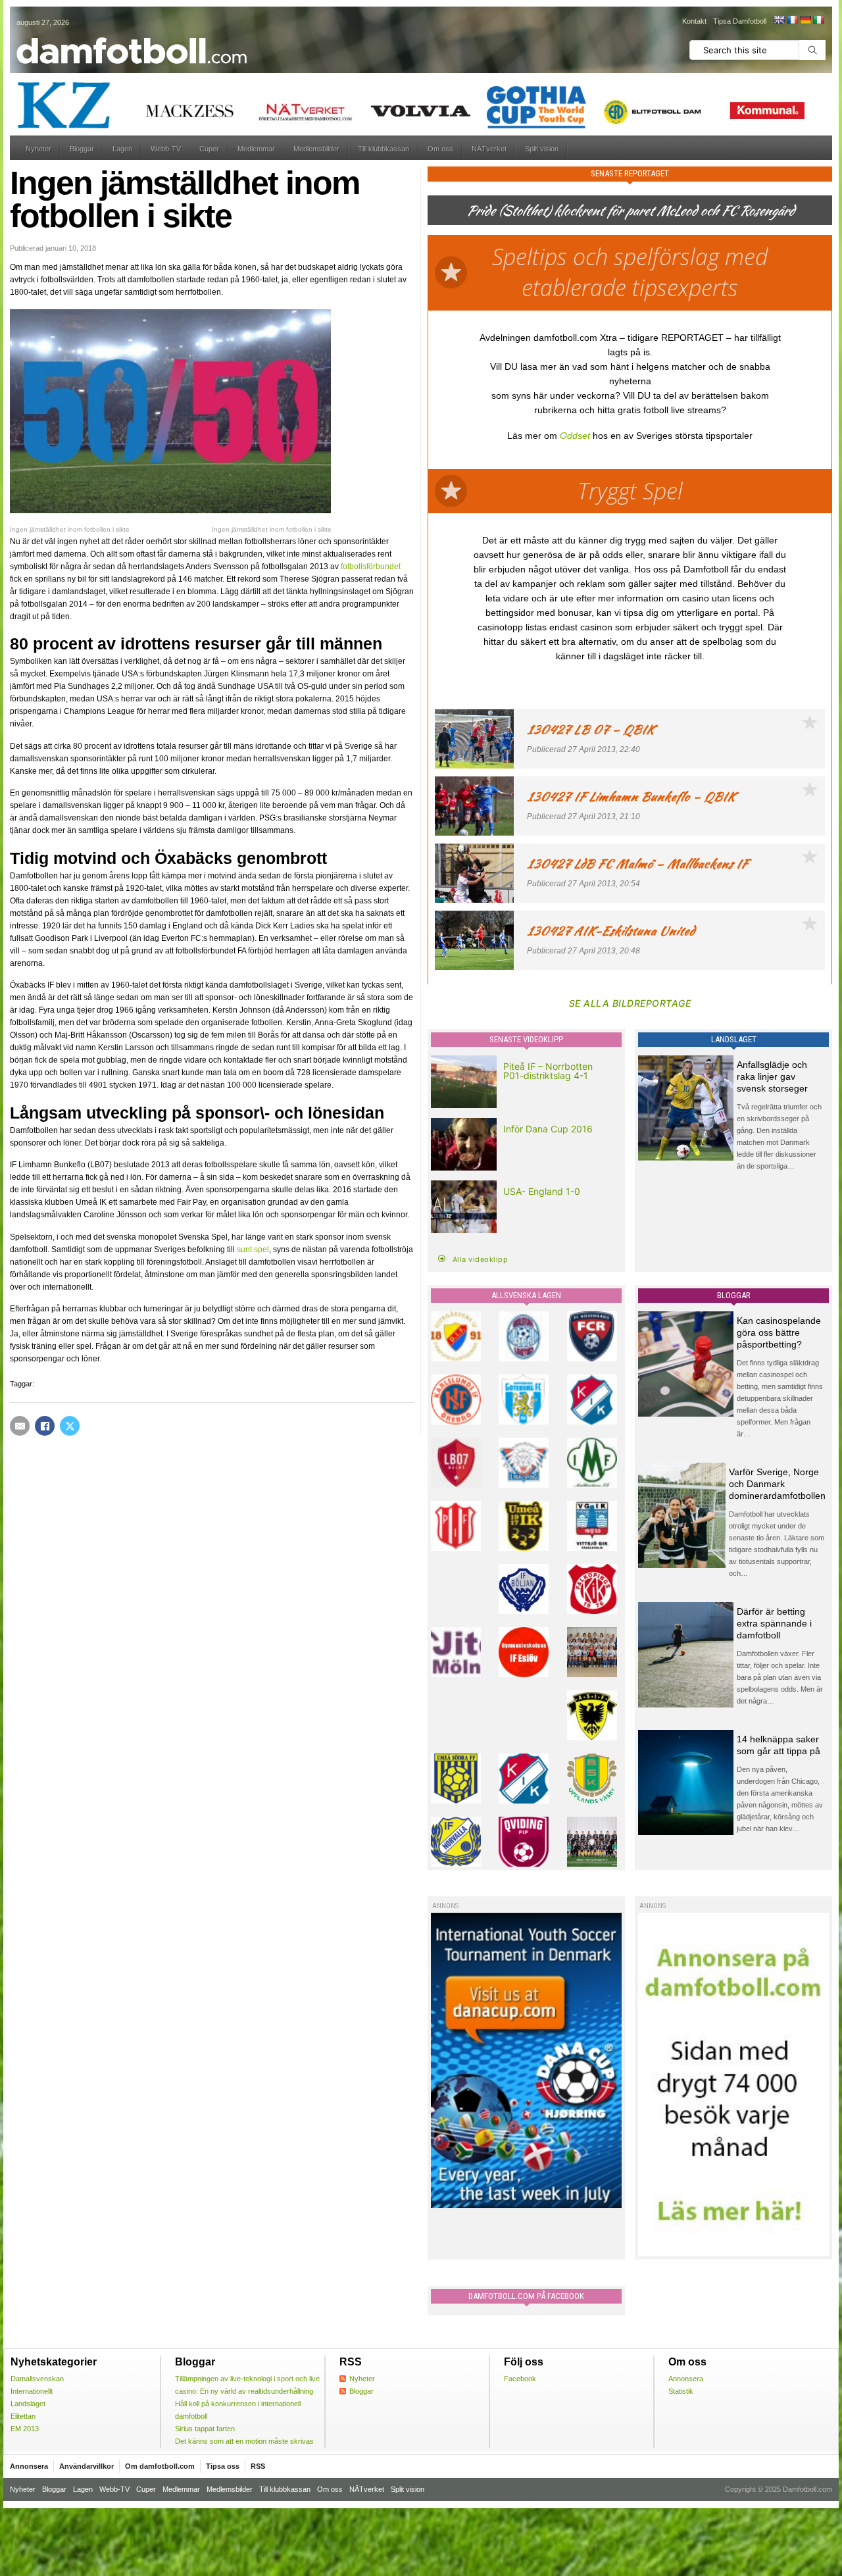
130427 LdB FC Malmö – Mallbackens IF (637, 864)
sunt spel (253, 1250)
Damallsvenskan (37, 2379)
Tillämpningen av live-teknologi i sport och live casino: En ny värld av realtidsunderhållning (247, 2385)
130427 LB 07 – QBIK (591, 729)
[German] (805, 20)
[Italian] (818, 20)
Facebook (520, 2379)
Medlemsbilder (316, 149)
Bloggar (82, 149)
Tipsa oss (223, 2466)
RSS (258, 2466)
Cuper (209, 149)
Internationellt (32, 2391)
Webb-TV (166, 149)
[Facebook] (45, 1426)
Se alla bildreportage (630, 1003)
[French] (792, 20)
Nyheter (38, 149)
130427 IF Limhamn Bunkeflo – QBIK (631, 796)
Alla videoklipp (481, 1259)
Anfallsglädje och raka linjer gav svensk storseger (772, 1076)
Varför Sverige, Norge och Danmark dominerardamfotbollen (777, 1484)
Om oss (440, 149)
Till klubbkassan (384, 149)
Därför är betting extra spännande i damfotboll (774, 1623)
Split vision (542, 149)
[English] (779, 20)
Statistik (681, 2391)
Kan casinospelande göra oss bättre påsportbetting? (779, 1332)
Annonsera (686, 2379)
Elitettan (23, 2416)
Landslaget (28, 2404)
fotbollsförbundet (371, 567)
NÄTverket (489, 149)
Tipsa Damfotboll (740, 21)
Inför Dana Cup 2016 (548, 1129)
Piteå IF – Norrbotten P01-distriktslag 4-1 (548, 1071)
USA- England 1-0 (542, 1191)
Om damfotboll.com (160, 2466)
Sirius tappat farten (205, 2429)
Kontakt (694, 21)
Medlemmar (256, 149)
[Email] (20, 1426)
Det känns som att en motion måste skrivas (244, 2441)
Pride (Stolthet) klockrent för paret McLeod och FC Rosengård (630, 210)
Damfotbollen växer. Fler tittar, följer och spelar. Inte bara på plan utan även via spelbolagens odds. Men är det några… (780, 1677)
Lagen (122, 149)
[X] (70, 1426)
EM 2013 (25, 2429)
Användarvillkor (87, 2466)
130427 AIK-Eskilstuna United (611, 931)
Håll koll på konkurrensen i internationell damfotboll (238, 2410)
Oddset (575, 436)
